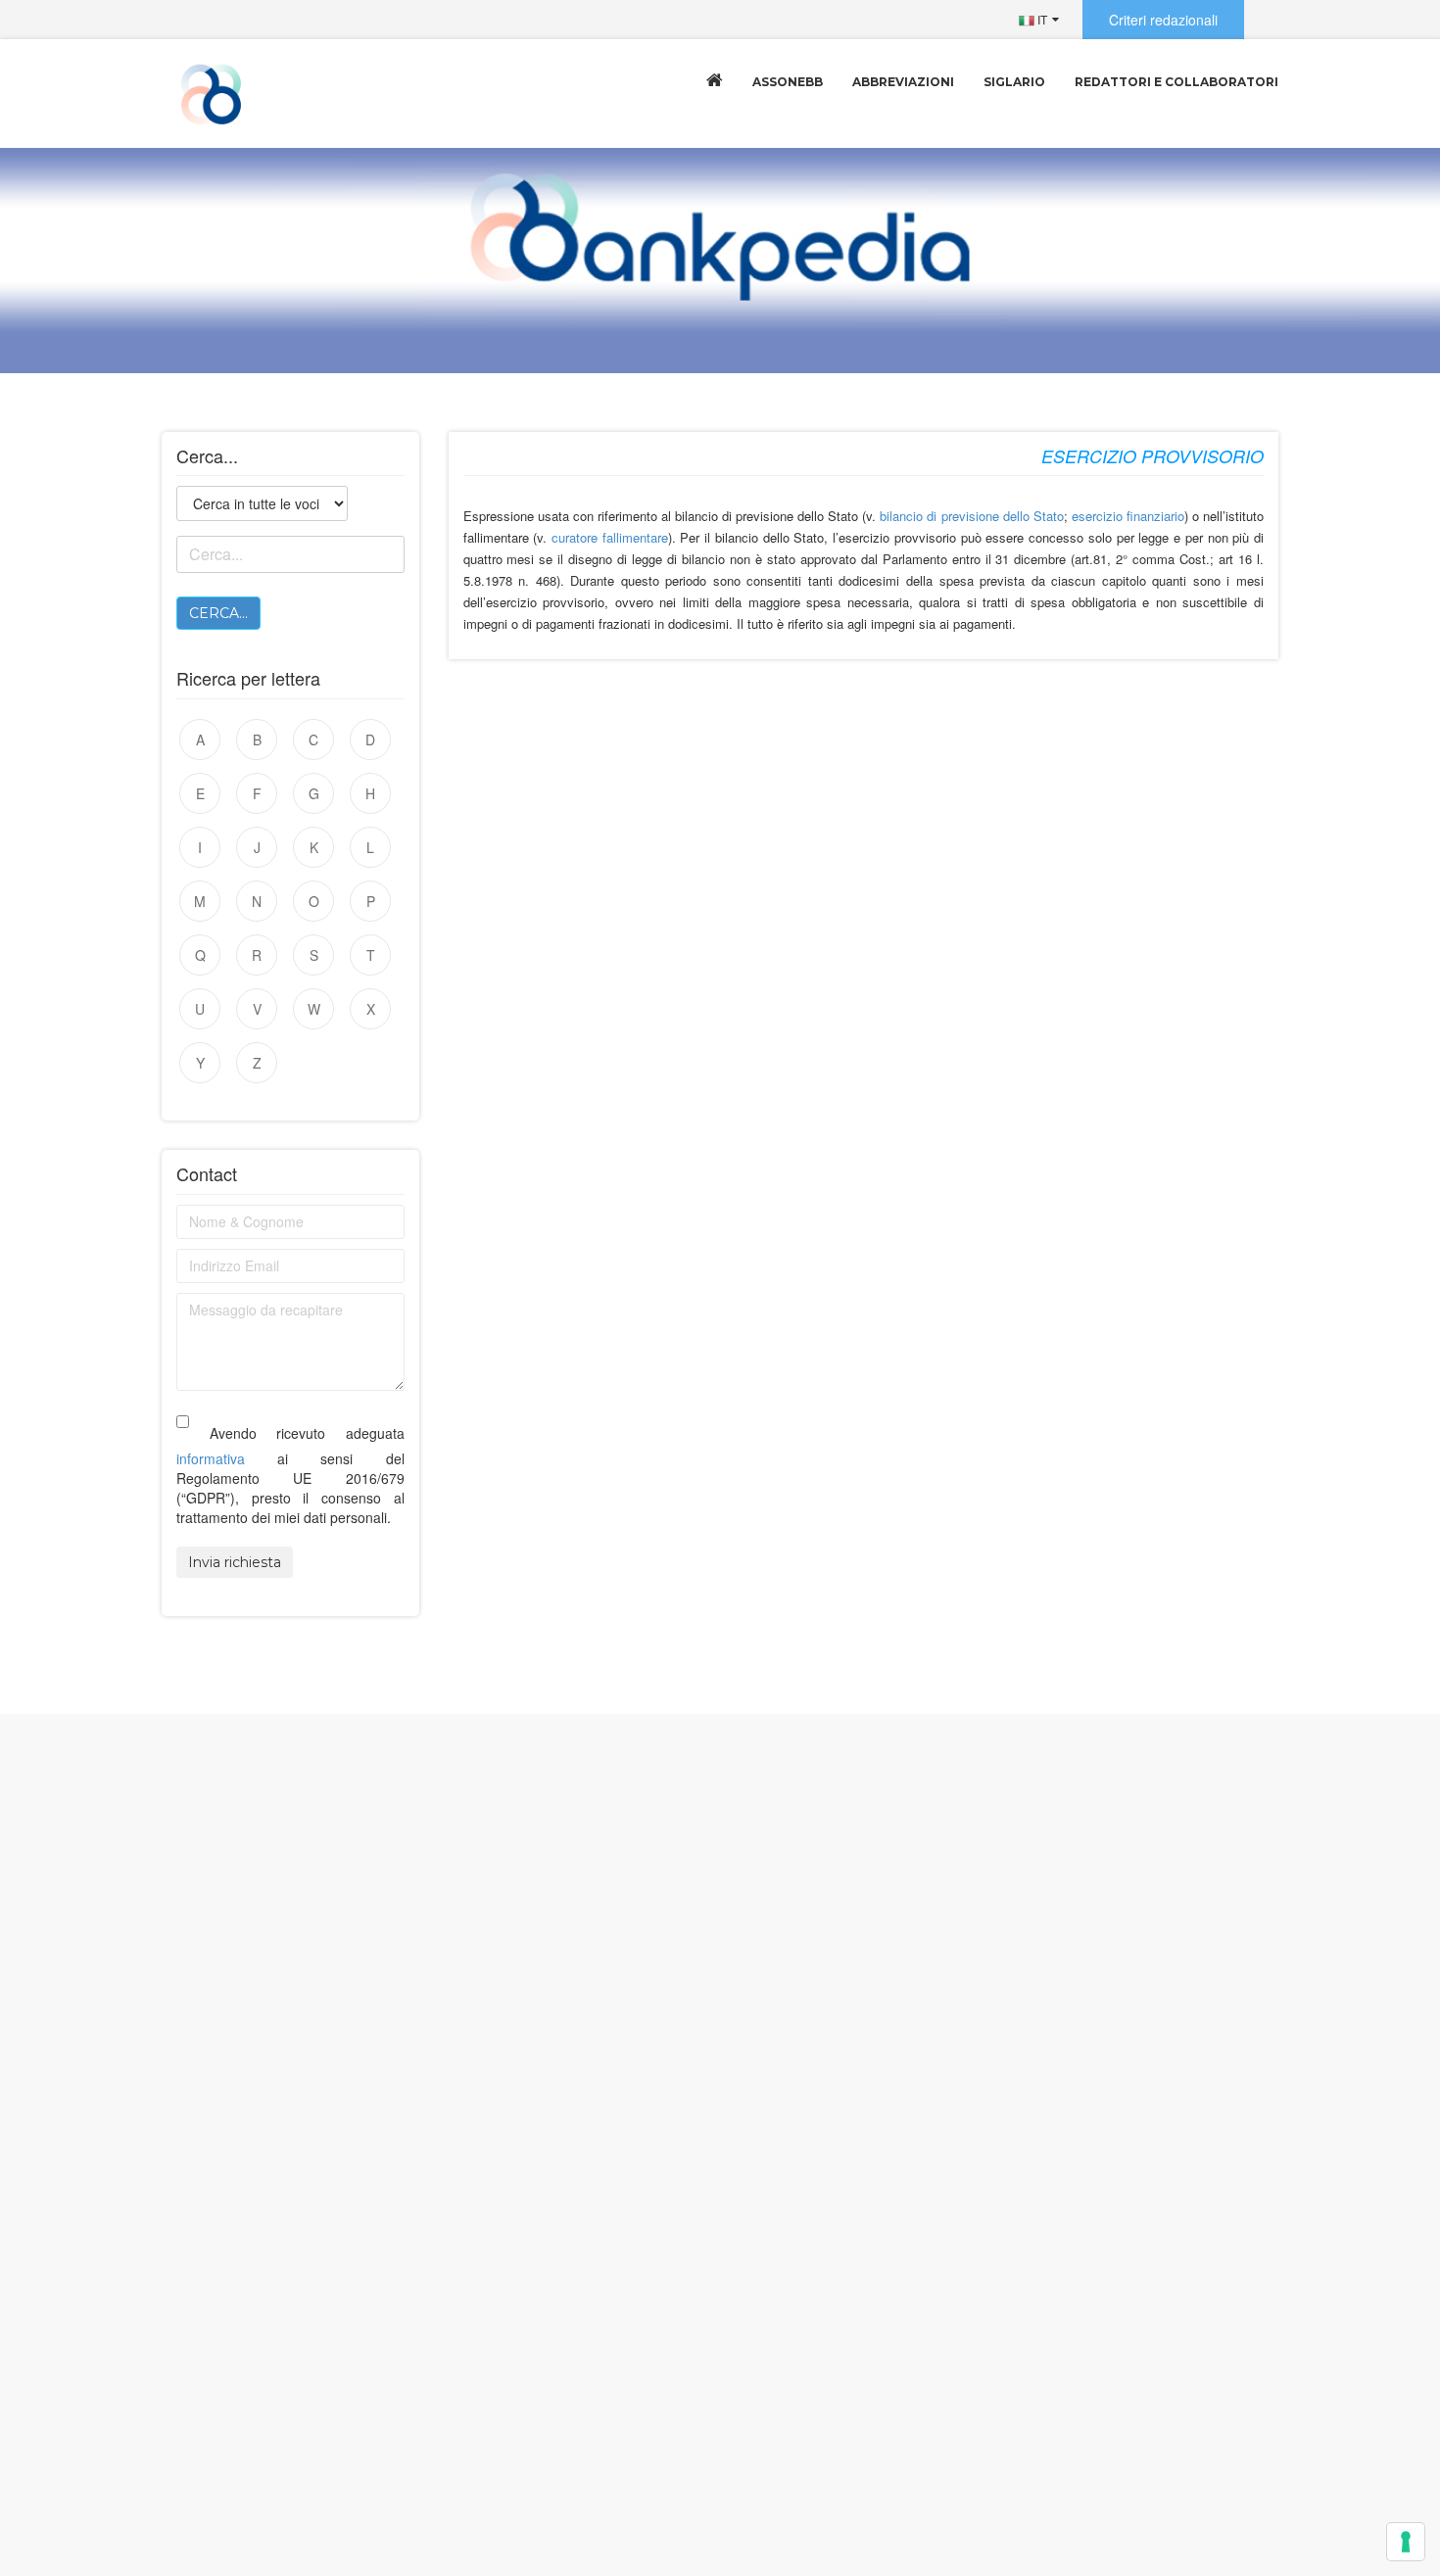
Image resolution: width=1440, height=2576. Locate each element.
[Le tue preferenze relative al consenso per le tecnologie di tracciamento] (1406, 2542)
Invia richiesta (235, 1562)
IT (1041, 19)
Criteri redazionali (1163, 20)
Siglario (1014, 82)
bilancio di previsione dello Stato (971, 516)
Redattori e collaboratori (1176, 82)
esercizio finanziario (1128, 516)
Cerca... (218, 613)
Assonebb (788, 82)
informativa (211, 1458)
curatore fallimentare (610, 537)
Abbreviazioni (903, 82)
